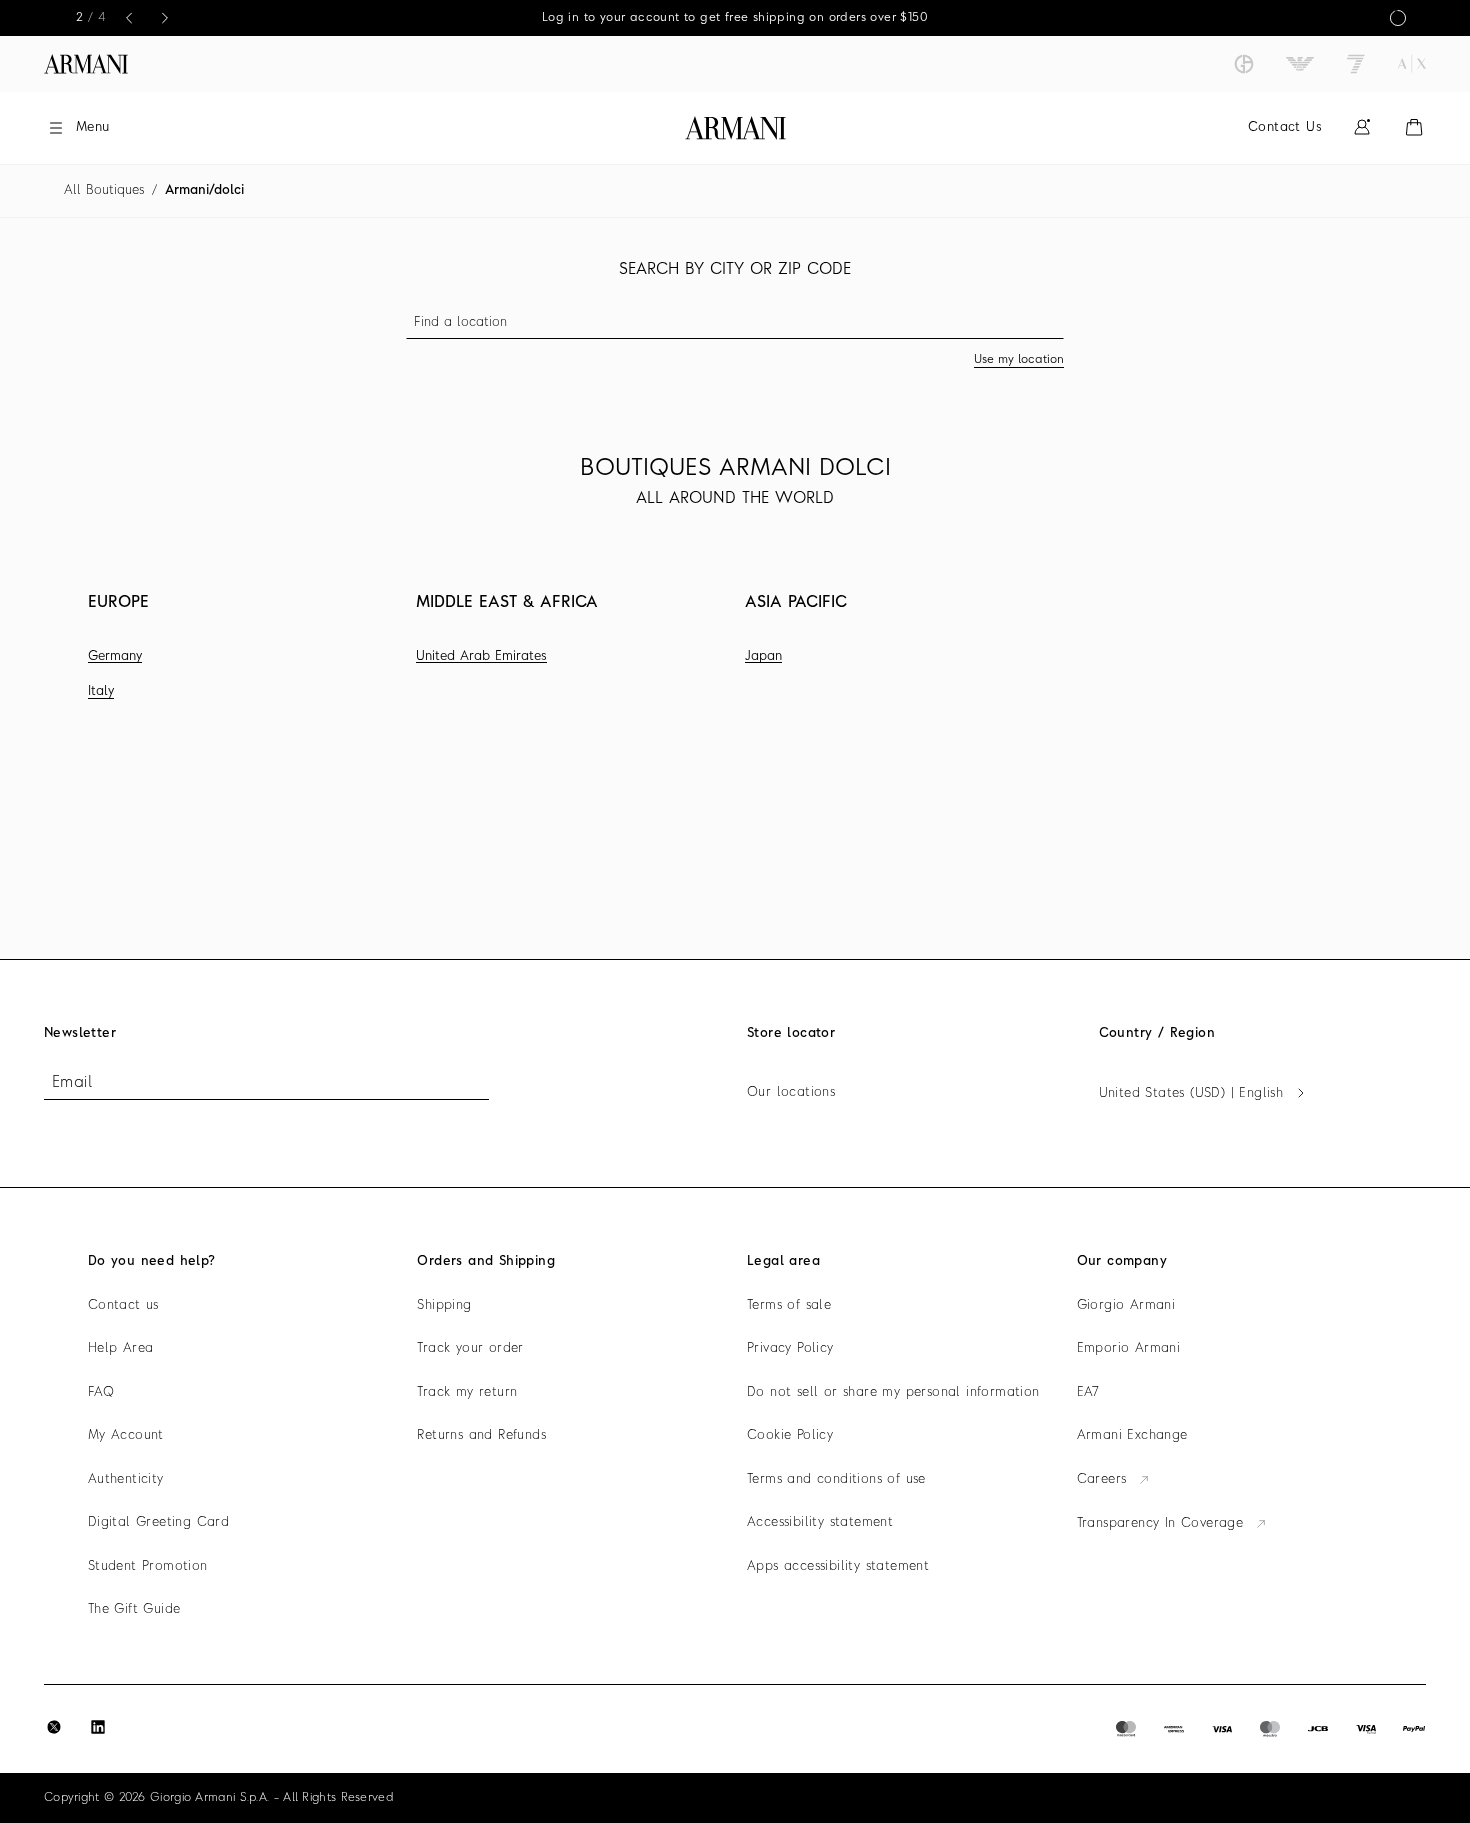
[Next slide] (165, 18)
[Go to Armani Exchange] (1412, 64)
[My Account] (1362, 127)
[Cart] (1414, 127)
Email (72, 1083)
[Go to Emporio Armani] (1300, 64)
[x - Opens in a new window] (54, 1727)
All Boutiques (104, 190)
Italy (101, 691)
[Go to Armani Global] (86, 64)
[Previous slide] (129, 18)
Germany (115, 656)
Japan (763, 656)
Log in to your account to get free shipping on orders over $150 (735, 18)
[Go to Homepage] (735, 128)
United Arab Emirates (481, 656)
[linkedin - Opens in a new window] (98, 1727)
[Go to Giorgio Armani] (1244, 64)
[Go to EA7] (1356, 64)
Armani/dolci (204, 190)
